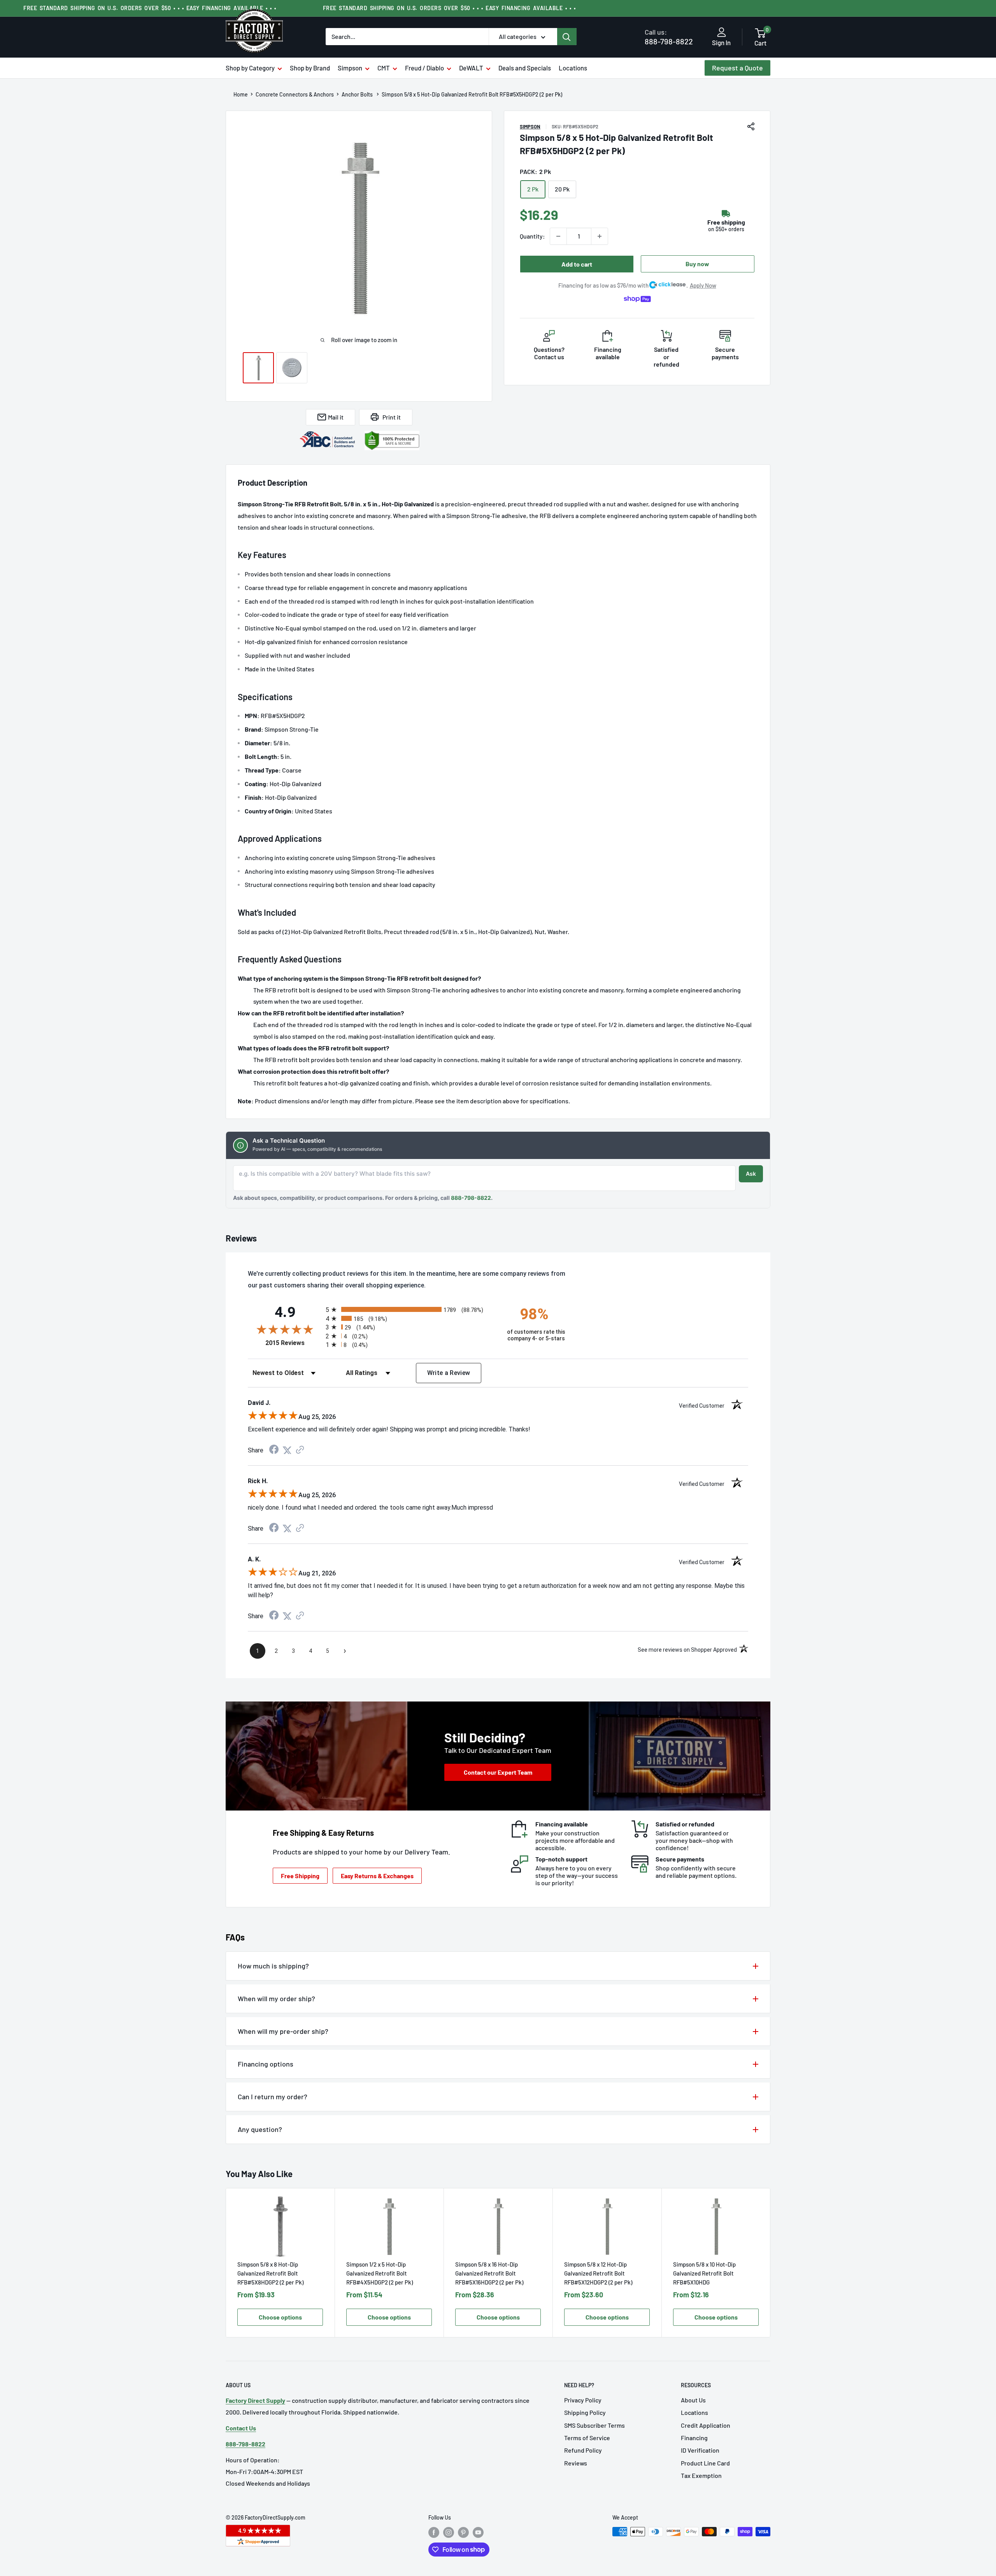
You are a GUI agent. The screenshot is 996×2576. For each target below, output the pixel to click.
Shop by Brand (310, 68)
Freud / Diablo (424, 68)
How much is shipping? (273, 1966)
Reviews (576, 2463)
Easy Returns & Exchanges (377, 1876)
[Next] (771, 2263)
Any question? (260, 2129)
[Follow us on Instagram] (449, 2532)
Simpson (350, 68)
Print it (392, 417)
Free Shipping (300, 1876)
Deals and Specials (525, 68)
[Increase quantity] (600, 236)
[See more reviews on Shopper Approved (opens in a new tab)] (300, 1450)
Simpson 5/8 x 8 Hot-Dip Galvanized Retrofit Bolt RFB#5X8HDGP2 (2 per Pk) (270, 2273)
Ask (751, 1174)
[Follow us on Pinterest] (463, 2532)
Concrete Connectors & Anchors (295, 95)
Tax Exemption (701, 2475)
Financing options (266, 2064)
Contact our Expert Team (498, 1772)
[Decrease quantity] (558, 236)
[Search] (567, 37)
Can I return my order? (273, 2097)
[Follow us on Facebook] (434, 2532)
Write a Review (449, 1373)
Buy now (697, 264)
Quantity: (532, 236)
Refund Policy (583, 2450)
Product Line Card (705, 2463)
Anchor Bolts (358, 95)
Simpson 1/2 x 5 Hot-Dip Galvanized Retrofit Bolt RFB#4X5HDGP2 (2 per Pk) (380, 2273)
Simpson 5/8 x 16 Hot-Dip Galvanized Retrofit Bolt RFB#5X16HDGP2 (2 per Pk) (489, 2273)
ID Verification (700, 2450)
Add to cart (577, 264)
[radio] (409, 1309)
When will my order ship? (276, 1998)
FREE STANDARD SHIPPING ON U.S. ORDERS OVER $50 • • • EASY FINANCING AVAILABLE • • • (150, 8)
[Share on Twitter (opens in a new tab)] (287, 1450)
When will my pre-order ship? (283, 2031)
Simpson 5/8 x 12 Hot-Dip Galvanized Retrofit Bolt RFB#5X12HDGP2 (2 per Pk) (598, 2273)
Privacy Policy (583, 2400)
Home (241, 95)
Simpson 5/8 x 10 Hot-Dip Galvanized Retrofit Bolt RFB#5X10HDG (704, 2273)
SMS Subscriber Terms (594, 2425)
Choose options (280, 2317)
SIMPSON (530, 126)
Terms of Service (587, 2438)
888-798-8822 (669, 37)
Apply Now (703, 285)
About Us (693, 2400)
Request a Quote (737, 68)
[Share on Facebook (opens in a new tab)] (274, 1450)
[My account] (722, 33)
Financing (694, 2438)
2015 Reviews (294, 1343)
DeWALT (471, 68)
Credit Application (706, 2425)
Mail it (336, 417)
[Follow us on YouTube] (478, 2532)
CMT (384, 68)
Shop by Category (250, 68)
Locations (573, 68)
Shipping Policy (585, 2412)
